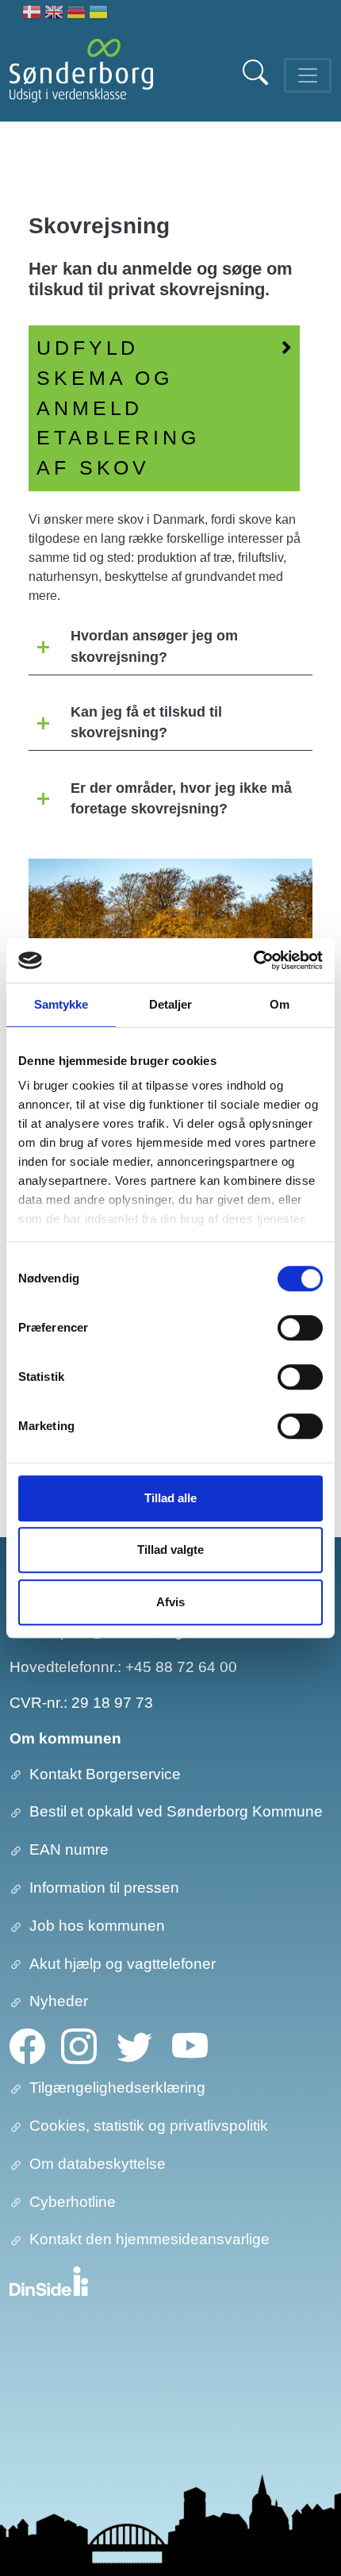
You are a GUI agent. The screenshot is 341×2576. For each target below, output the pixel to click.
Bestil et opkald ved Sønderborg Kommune (176, 1811)
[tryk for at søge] (257, 81)
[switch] (300, 1328)
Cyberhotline (73, 2202)
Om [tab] (280, 1004)
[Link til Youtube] (190, 2045)
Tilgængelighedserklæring (117, 2088)
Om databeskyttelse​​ (98, 2164)
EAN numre (69, 1849)
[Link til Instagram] (79, 2045)
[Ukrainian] (98, 14)
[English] (54, 14)
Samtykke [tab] (61, 1004)
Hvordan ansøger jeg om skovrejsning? (154, 646)
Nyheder (59, 2001)
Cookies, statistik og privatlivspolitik (149, 2126)
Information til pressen (104, 1888)
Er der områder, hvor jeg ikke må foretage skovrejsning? (181, 798)
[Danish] (32, 14)
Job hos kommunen (97, 1926)
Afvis (170, 1602)
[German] (76, 14)
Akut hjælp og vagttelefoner (123, 1964)
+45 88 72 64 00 (181, 1667)
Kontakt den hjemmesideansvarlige (149, 2239)
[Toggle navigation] (308, 75)
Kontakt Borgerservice (105, 1774)
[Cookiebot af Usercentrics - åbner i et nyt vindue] (253, 960)
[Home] (81, 75)
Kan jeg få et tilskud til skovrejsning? (146, 722)
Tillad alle (170, 1498)
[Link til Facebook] (27, 2045)
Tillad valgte (170, 1549)
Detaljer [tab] (171, 1004)
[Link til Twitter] (134, 2045)
